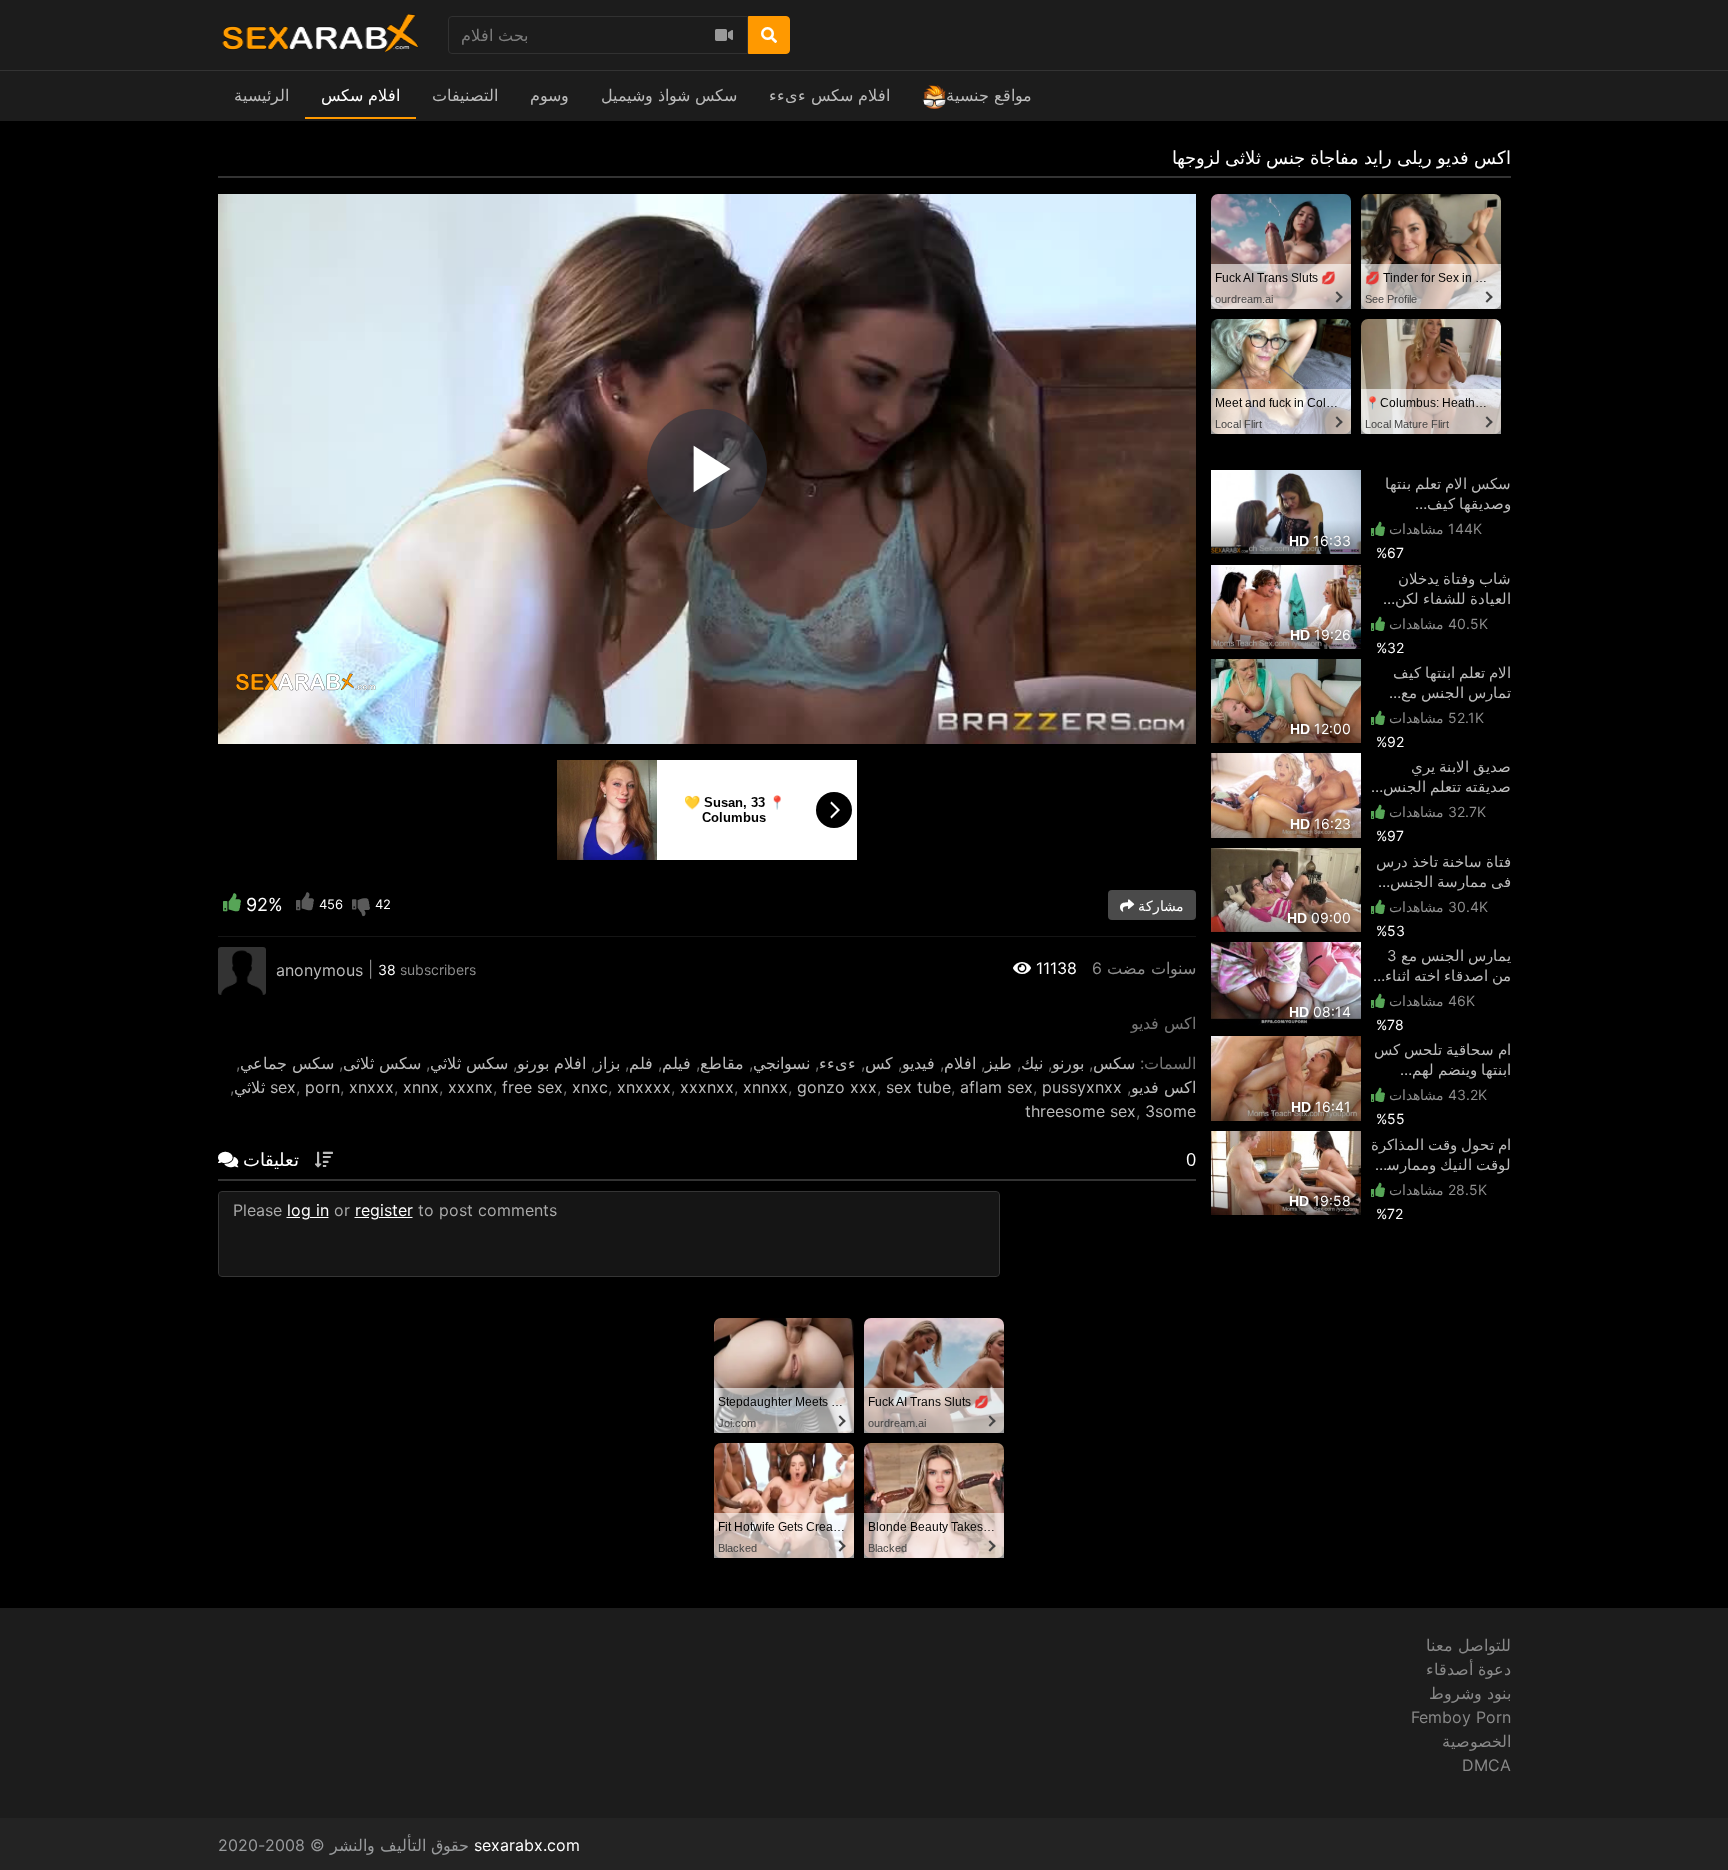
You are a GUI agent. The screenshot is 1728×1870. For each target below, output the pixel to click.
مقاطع (722, 1063)
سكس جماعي (287, 1063)
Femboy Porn (1461, 1717)
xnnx (421, 1087)
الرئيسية (261, 95)
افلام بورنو (551, 1063)
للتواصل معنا (1468, 1645)
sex (283, 1087)
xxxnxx (707, 1087)
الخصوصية (1476, 1741)
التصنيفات (465, 95)
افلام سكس (360, 95)
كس (879, 1063)
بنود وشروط (1470, 1693)
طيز (998, 1063)
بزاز (607, 1063)
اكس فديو (1163, 1087)
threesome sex (1080, 1111)
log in (308, 1210)
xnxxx (371, 1087)
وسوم (549, 95)
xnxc (590, 1087)
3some (1170, 1111)
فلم (641, 1063)
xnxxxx (644, 1087)
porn (322, 1087)
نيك (1032, 1063)
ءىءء (837, 1063)
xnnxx (765, 1087)
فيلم (676, 1063)
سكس (1114, 1063)
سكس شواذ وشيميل (669, 95)
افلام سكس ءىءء (829, 95)
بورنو (1068, 1063)
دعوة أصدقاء (1468, 1669)
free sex (532, 1087)
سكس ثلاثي (469, 1063)
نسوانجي (781, 1063)
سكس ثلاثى (382, 1063)
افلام (960, 1063)
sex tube (918, 1087)
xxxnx (470, 1087)
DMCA (1486, 1765)
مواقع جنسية (989, 95)
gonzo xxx (837, 1087)
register (384, 1210)
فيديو (918, 1063)
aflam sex (996, 1087)
